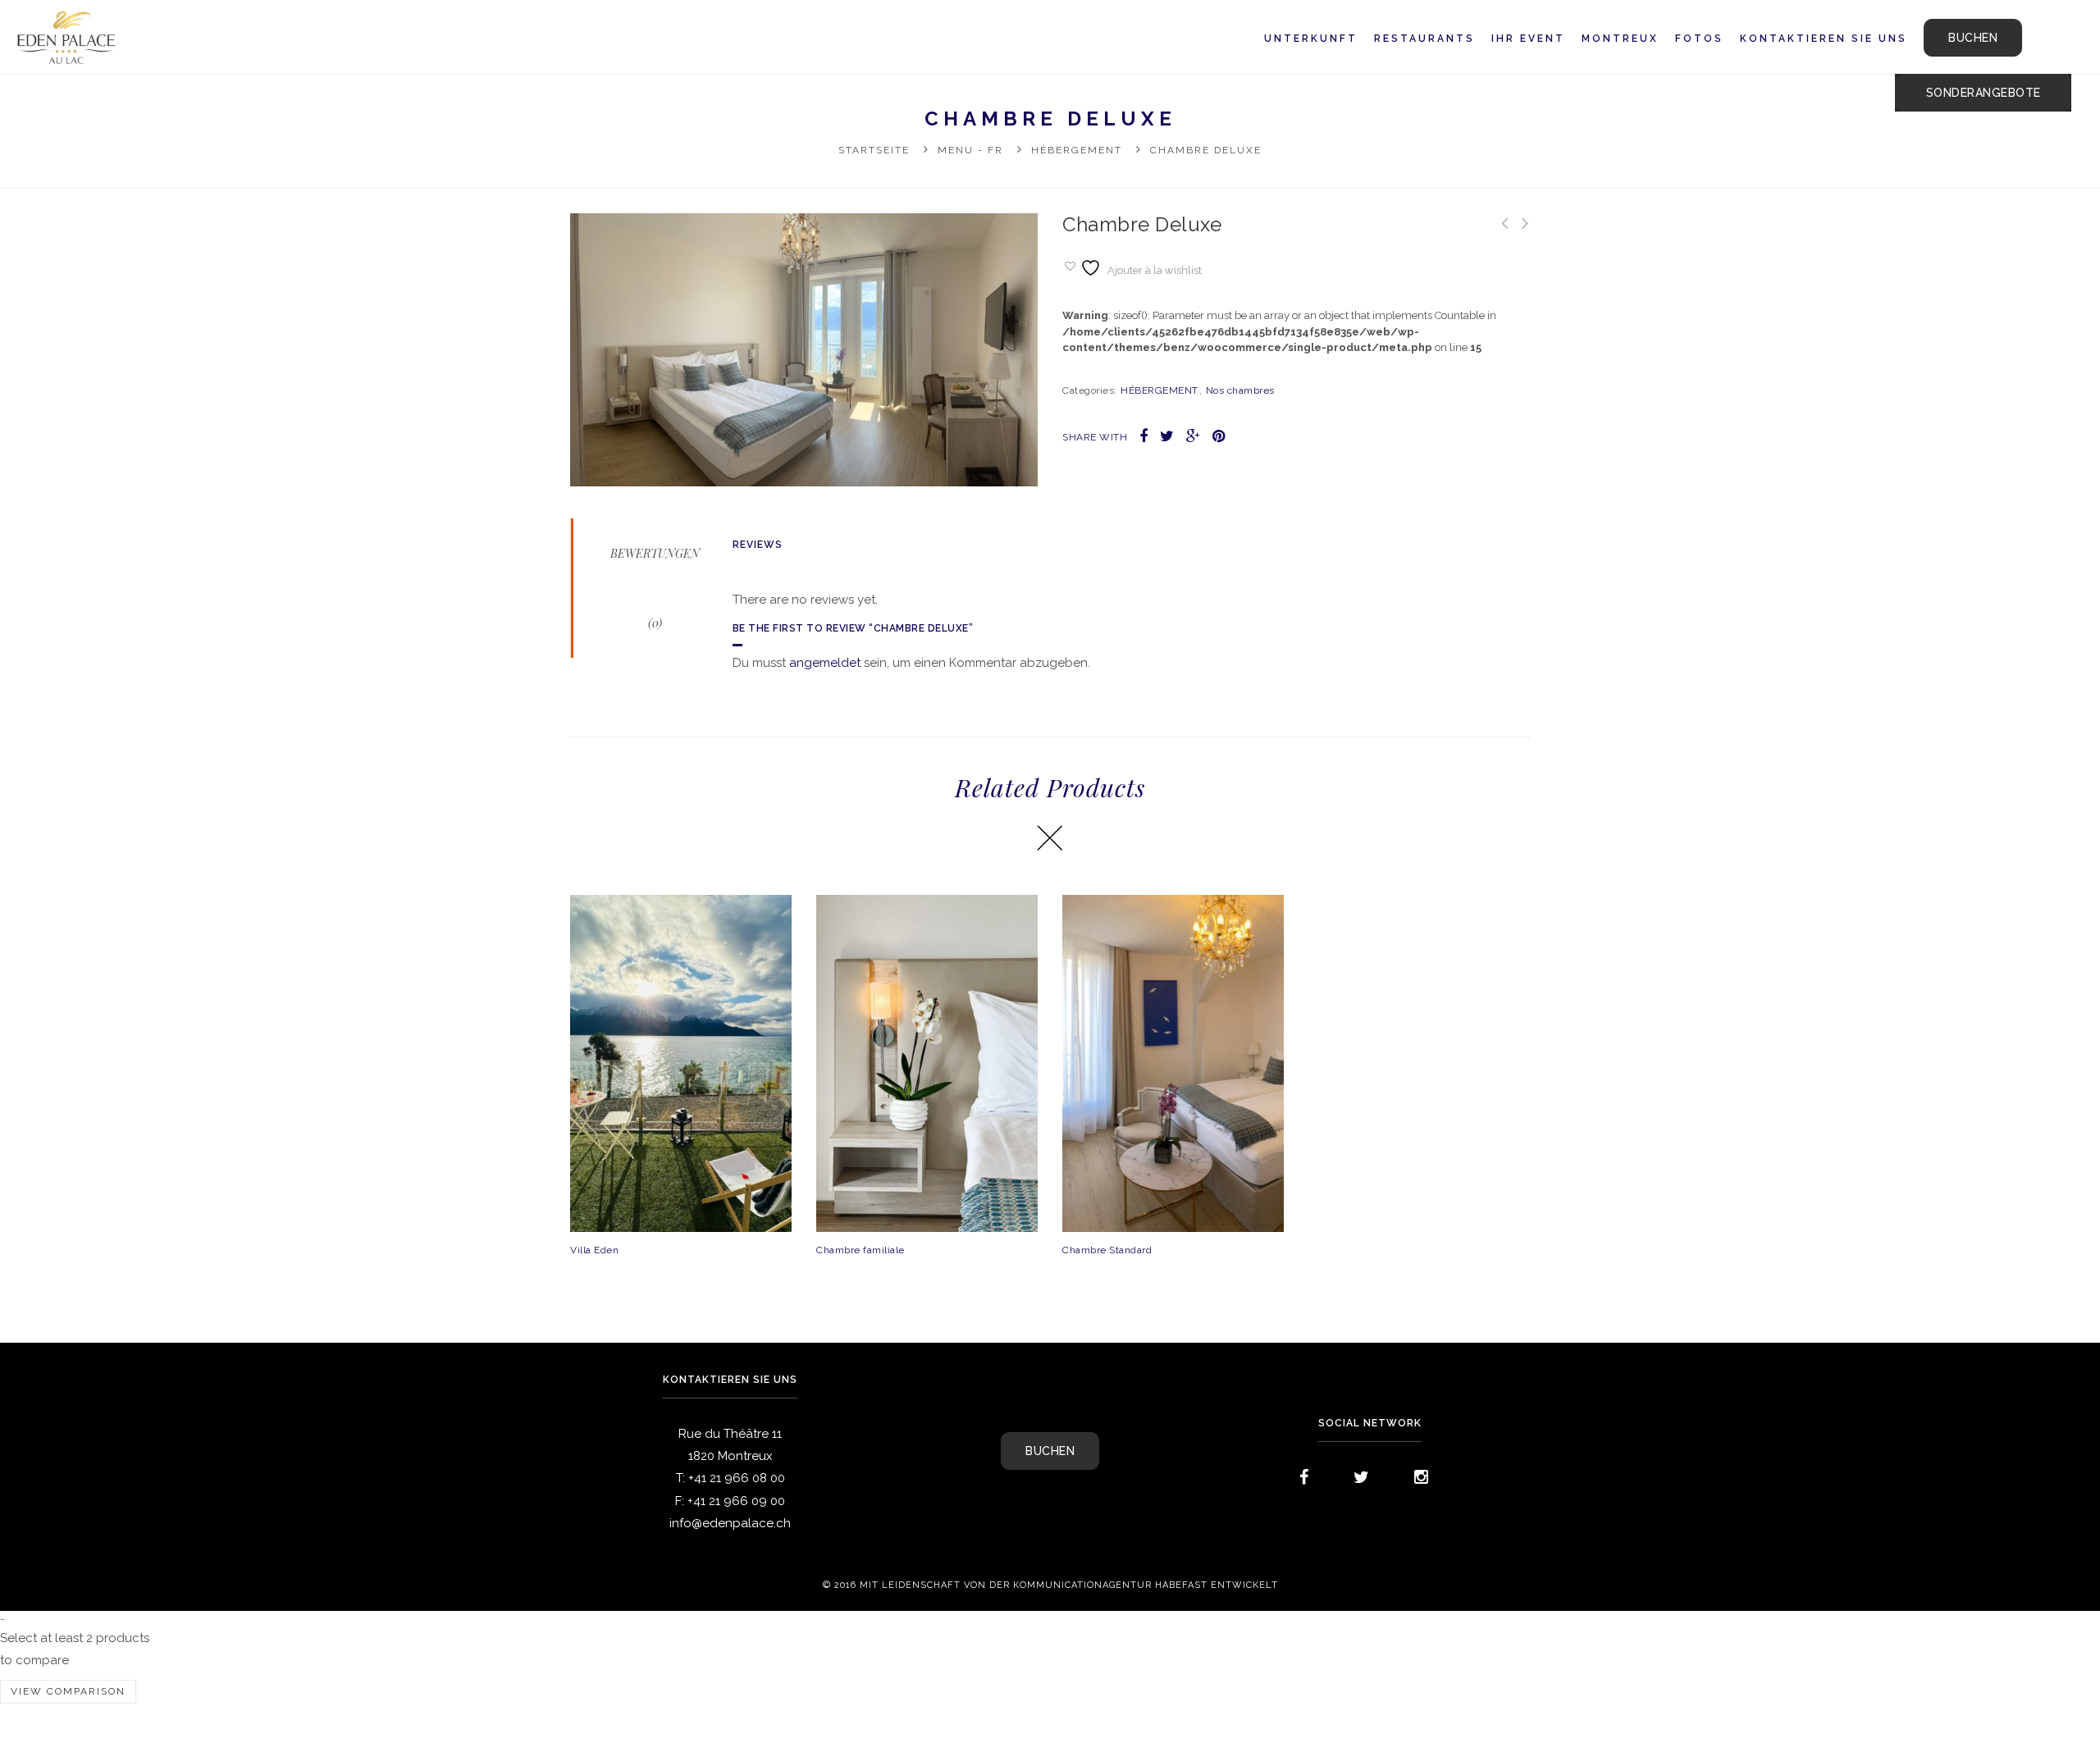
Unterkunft (1311, 39)
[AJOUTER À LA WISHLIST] (742, 1063)
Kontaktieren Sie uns (1824, 39)
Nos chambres (1240, 390)
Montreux (1620, 39)
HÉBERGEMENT (1077, 150)
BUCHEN (1973, 38)
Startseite (874, 150)
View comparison (68, 1691)
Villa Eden (594, 1250)
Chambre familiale (861, 1250)
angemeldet (825, 663)
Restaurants (1424, 39)
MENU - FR (970, 150)
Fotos (1699, 39)
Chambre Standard (1107, 1250)
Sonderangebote (1984, 93)
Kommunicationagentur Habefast (1110, 1585)
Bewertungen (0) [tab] (655, 588)
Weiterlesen (681, 1006)
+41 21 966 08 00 (737, 1478)
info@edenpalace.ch (730, 1523)
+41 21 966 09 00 (736, 1501)
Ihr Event (1528, 39)
